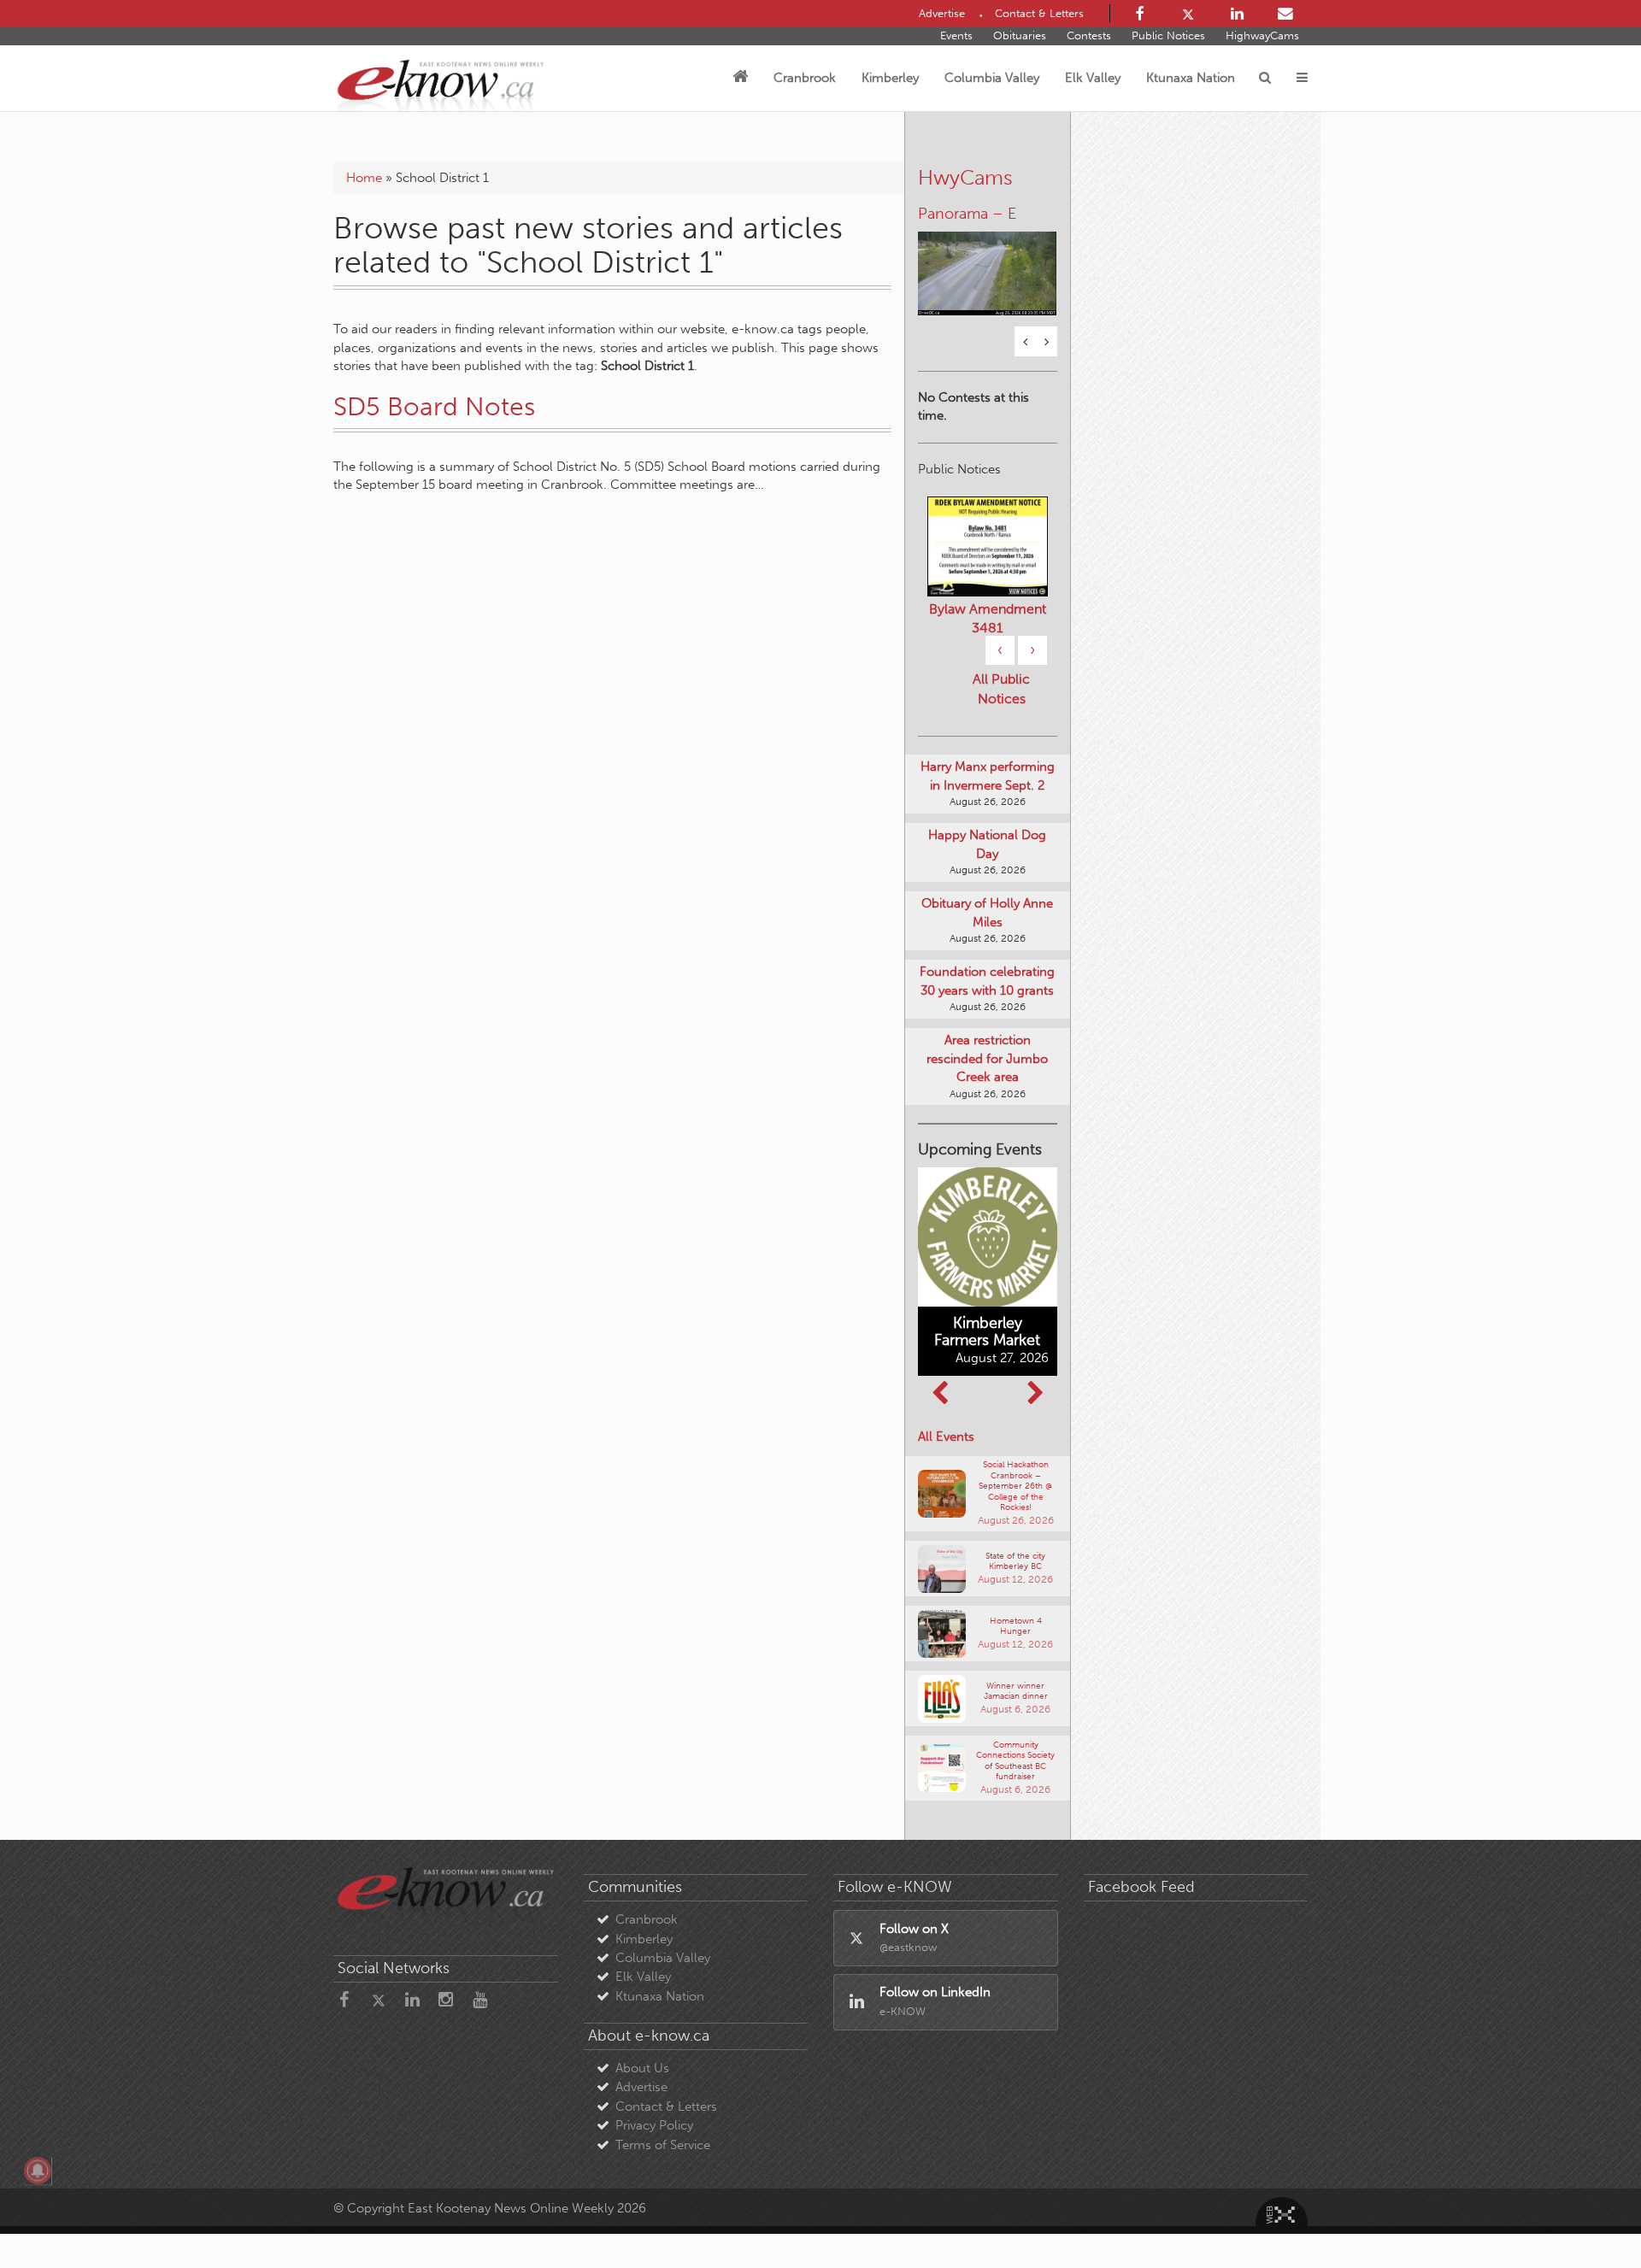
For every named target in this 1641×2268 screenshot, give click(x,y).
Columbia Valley (992, 78)
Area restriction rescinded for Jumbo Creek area (987, 1058)
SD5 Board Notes (434, 407)
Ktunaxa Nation (1191, 78)
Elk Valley (1093, 78)
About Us (642, 2068)
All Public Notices (1001, 689)
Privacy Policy (654, 2125)
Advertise (641, 2087)
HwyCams (965, 177)
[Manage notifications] (38, 2171)
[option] (988, 263)
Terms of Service (663, 2145)
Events (956, 35)
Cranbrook (805, 78)
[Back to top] (1589, 2216)
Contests (1089, 35)
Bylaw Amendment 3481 (988, 618)
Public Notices (1168, 35)
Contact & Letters (666, 2106)
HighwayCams (1262, 35)
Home (364, 178)
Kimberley (890, 78)
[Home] (740, 78)
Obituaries (1020, 35)
